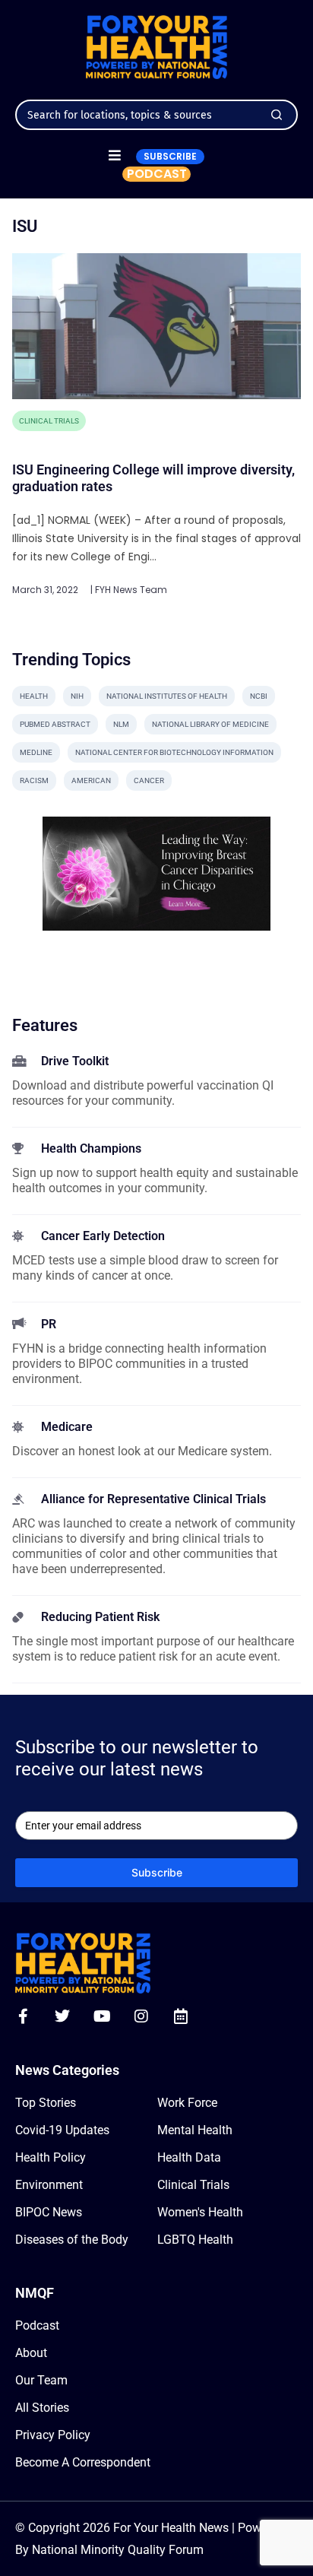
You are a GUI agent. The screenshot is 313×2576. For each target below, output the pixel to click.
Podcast (37, 2325)
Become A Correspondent (83, 2462)
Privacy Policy (53, 2435)
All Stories (42, 2408)
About (31, 2353)
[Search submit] (277, 115)
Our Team (41, 2380)
